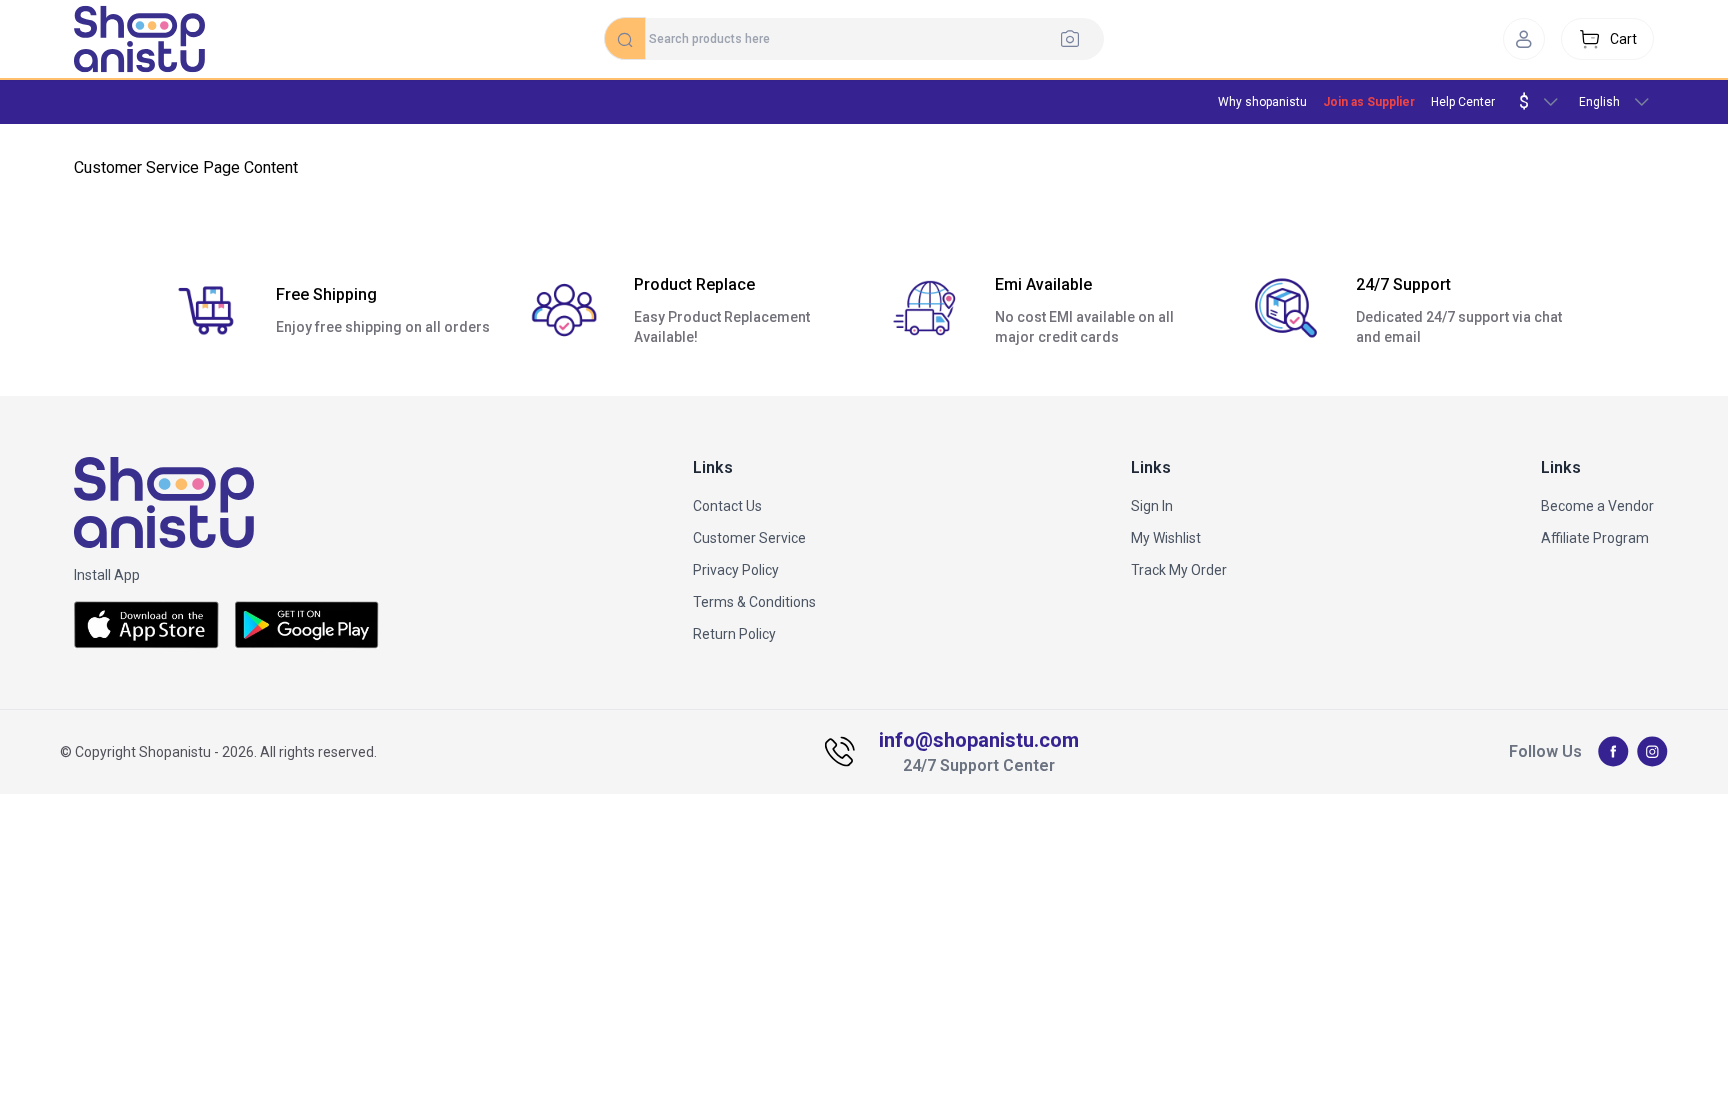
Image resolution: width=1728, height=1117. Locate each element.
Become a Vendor (1597, 506)
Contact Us (727, 506)
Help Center (1463, 102)
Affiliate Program (1595, 538)
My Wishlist (1166, 538)
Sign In (1152, 506)
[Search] (1076, 38)
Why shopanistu (1262, 102)
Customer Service (749, 538)
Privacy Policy (736, 570)
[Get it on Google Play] (307, 625)
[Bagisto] (139, 39)
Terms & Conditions (754, 602)
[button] (1524, 39)
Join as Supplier (1369, 102)
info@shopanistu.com (979, 740)
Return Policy (734, 634)
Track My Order (1179, 570)
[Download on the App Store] (146, 625)
